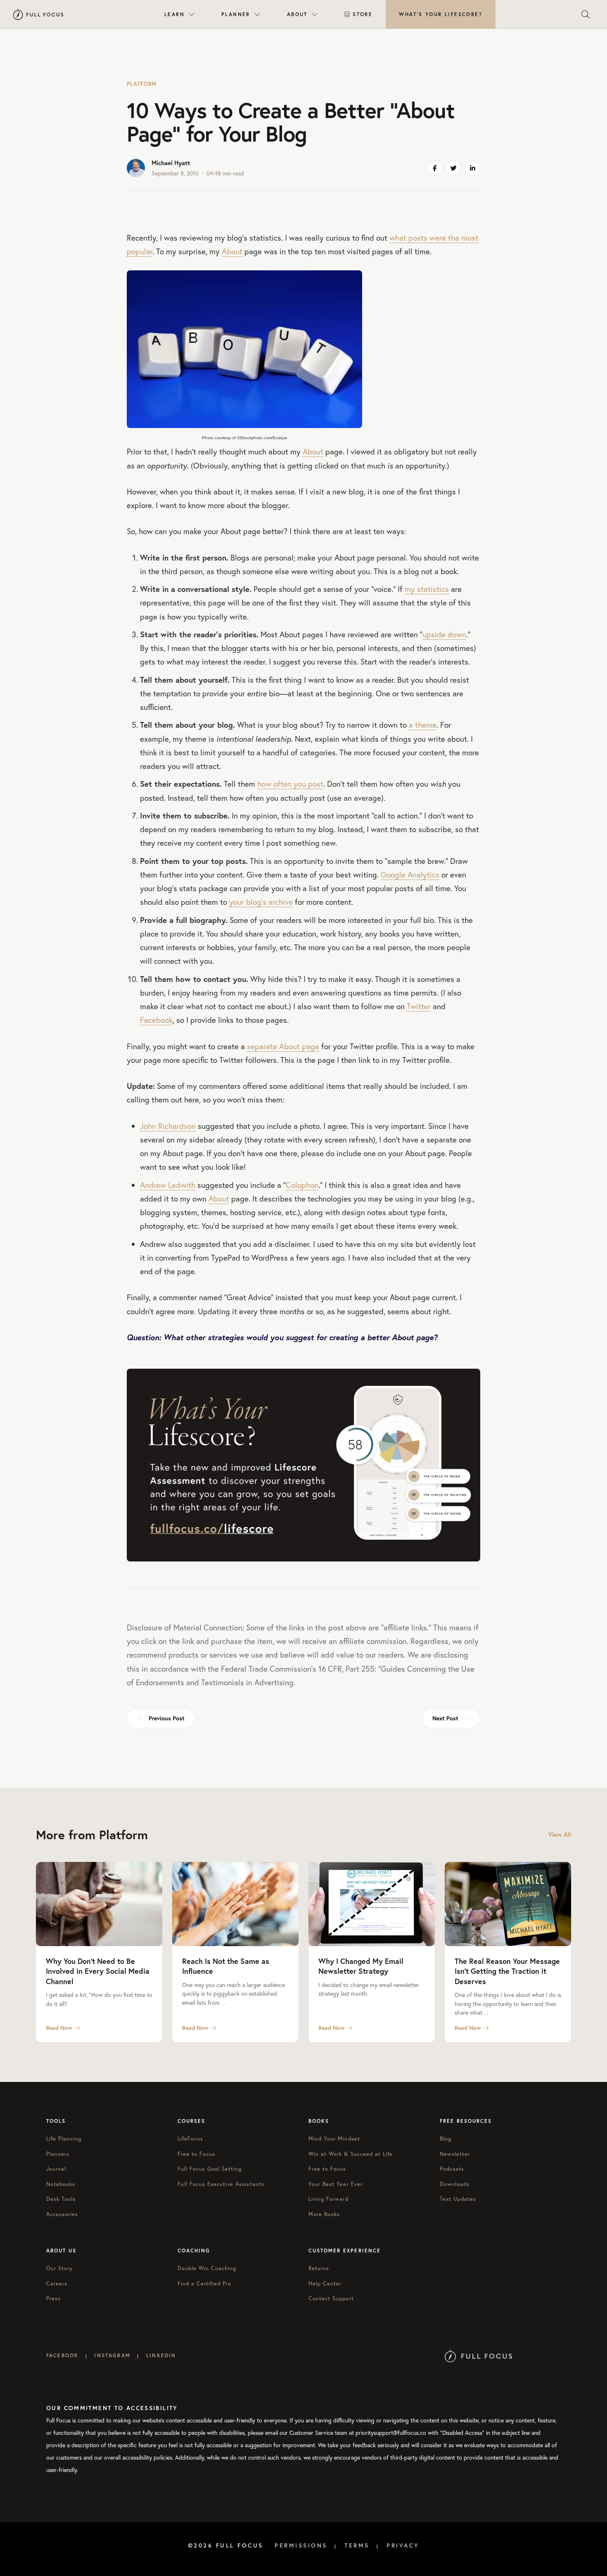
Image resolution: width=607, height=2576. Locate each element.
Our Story (59, 2268)
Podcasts (452, 2169)
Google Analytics (410, 874)
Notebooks (61, 2184)
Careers (57, 2284)
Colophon (302, 1185)
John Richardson (168, 1126)
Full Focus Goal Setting (210, 2169)
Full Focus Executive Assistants (221, 2184)
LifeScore (441, 14)
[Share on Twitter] (453, 168)
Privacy (403, 2545)
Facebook (156, 1020)
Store (363, 14)
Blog (446, 2139)
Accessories (62, 2214)
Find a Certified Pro (205, 2284)
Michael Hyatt (171, 163)
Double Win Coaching (207, 2268)
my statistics (427, 589)
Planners (58, 2154)
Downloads (455, 2184)
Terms (357, 2545)
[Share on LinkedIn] (472, 168)
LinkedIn (161, 2355)
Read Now (59, 2028)
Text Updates (458, 2199)
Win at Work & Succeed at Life (351, 2154)
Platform (142, 84)
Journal (56, 2169)
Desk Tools (61, 2199)
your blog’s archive (261, 902)
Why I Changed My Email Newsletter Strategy (361, 1966)
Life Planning (64, 2139)
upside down (444, 634)
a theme (423, 725)
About (297, 14)
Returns (319, 2268)
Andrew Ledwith (168, 1185)
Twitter (419, 1006)
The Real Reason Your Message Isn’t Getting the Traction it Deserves (507, 1971)
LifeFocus (190, 2139)
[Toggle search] (586, 14)
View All (560, 1834)
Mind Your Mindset (334, 2139)
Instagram (112, 2355)
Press (53, 2298)
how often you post (290, 784)
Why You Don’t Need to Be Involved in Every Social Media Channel (98, 1971)
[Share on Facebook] (434, 168)
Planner (236, 14)
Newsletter (455, 2154)
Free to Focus (197, 2154)
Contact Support (331, 2298)
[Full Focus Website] (478, 2355)
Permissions (301, 2545)
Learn (174, 14)
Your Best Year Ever (336, 2184)
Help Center (325, 2284)
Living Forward (328, 2199)
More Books (324, 2214)
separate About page (283, 1046)
